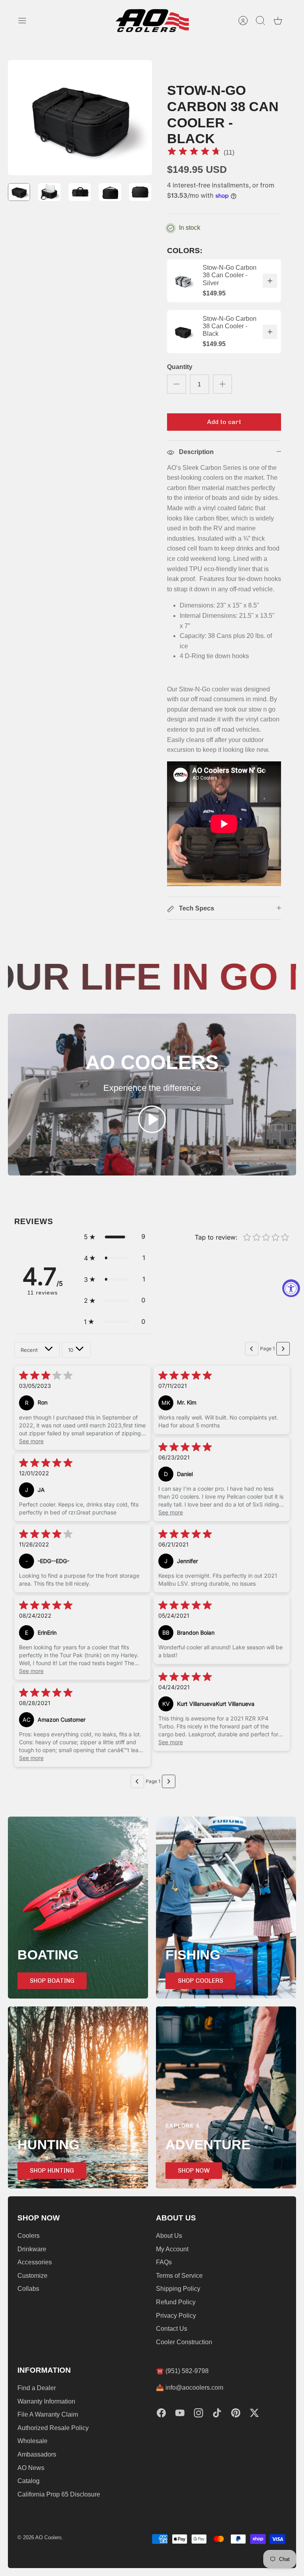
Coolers (28, 2236)
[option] (80, 118)
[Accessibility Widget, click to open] (291, 1288)
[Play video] (152, 1121)
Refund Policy (176, 2302)
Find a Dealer (37, 2388)
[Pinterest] (236, 2413)
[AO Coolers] (152, 21)
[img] (194, 152)
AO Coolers (48, 2537)
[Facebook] (161, 2413)
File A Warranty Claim (48, 2414)
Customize (32, 2276)
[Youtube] (180, 2413)
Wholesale (32, 2441)
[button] (115, 1237)
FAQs (164, 2262)
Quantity (180, 367)
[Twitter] (254, 2413)
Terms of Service (179, 2276)
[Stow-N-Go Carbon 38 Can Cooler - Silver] (183, 281)
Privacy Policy (176, 2316)
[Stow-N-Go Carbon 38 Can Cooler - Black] (183, 332)
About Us (169, 2236)
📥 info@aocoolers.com (190, 2388)
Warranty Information (46, 2401)
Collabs (28, 2289)
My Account (172, 2249)
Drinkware (32, 2249)
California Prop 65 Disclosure (59, 2494)
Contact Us (172, 2329)
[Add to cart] (270, 281)
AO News (31, 2468)
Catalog (28, 2481)
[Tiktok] (217, 2413)
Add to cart (224, 422)
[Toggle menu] (26, 21)
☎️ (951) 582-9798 (182, 2371)
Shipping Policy (178, 2289)
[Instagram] (199, 2413)
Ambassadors (37, 2454)
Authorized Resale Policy (53, 2428)
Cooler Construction (184, 2342)
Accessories (35, 2262)
